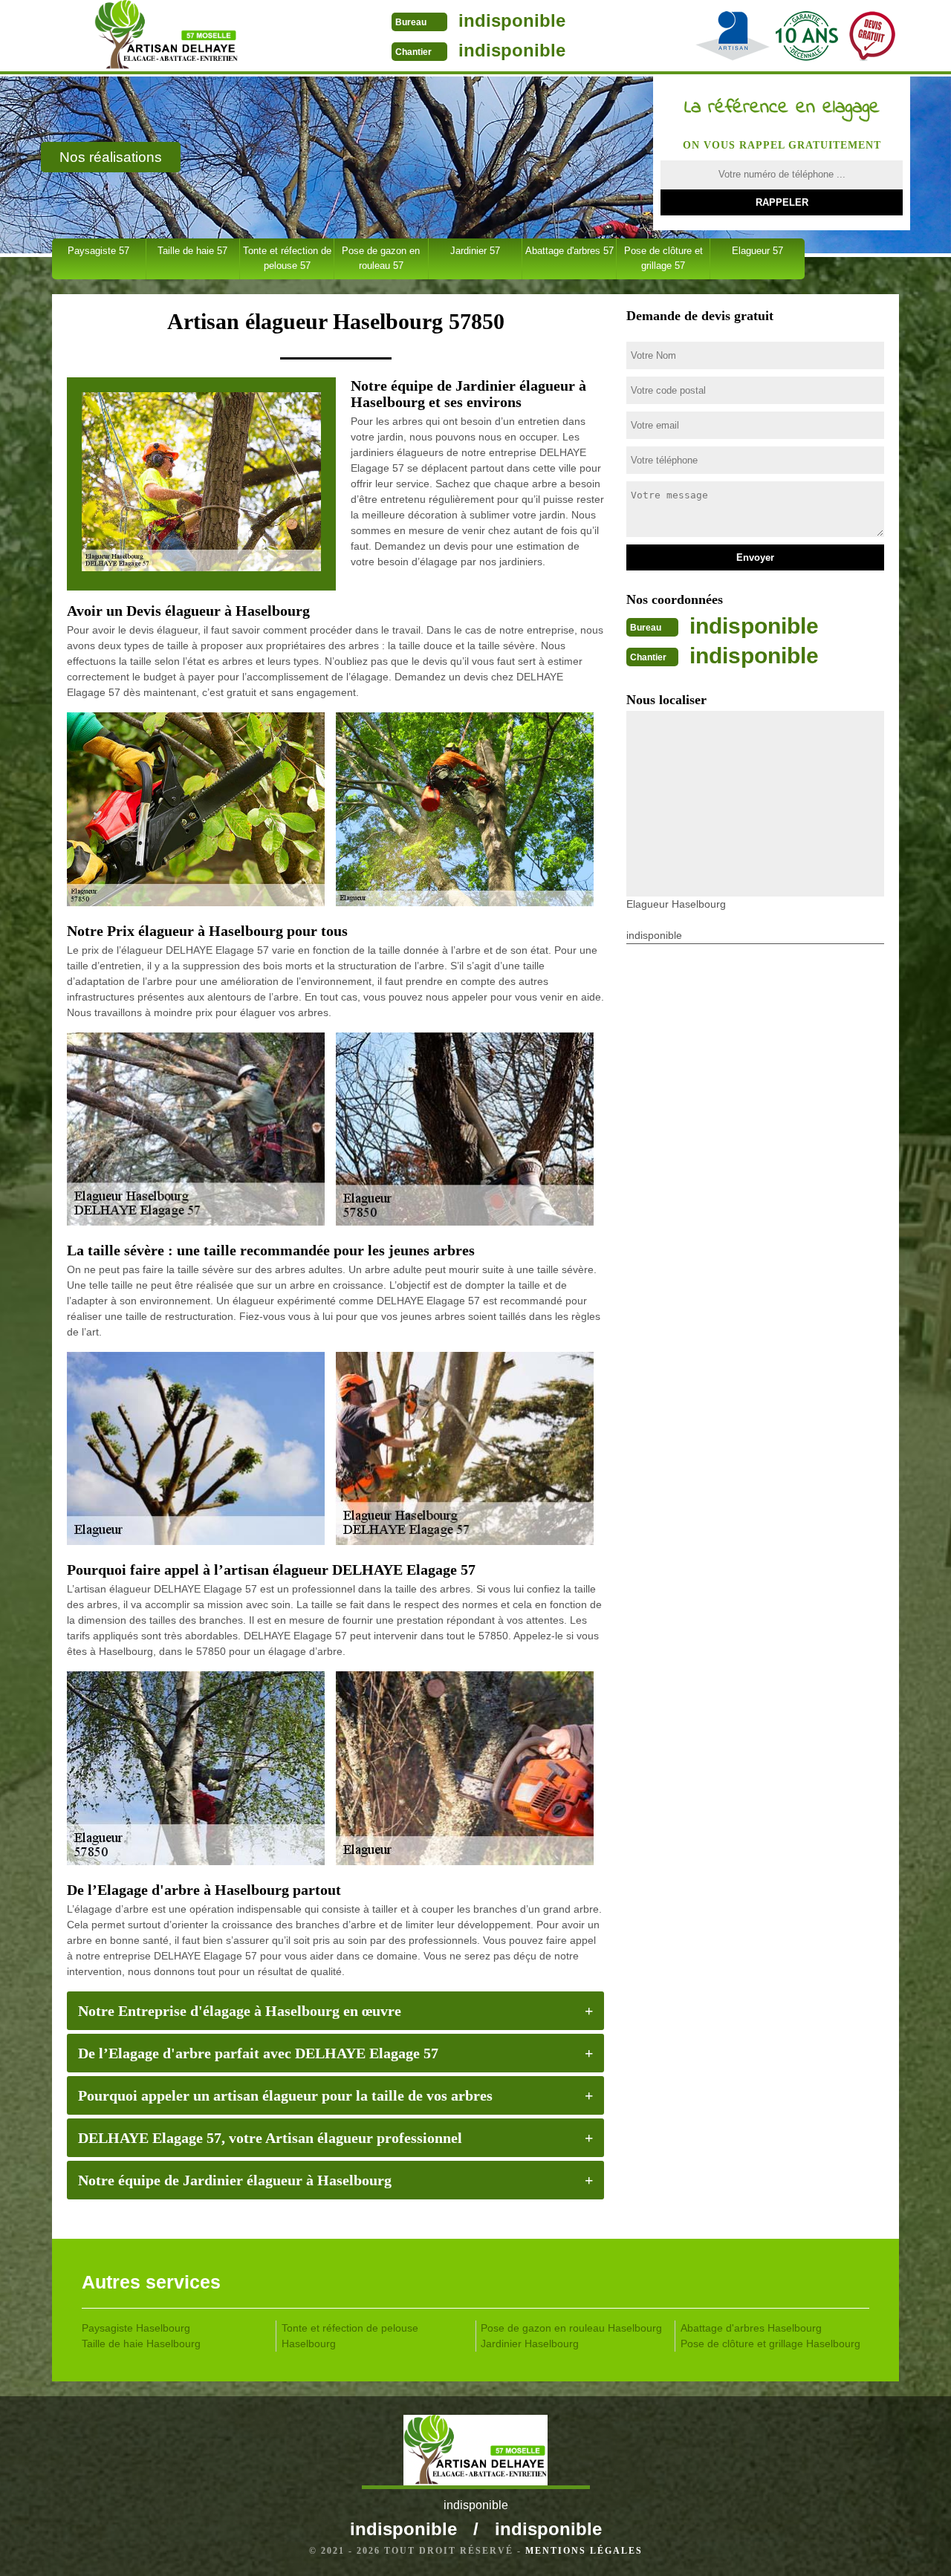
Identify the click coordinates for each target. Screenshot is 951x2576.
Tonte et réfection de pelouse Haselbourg (350, 2336)
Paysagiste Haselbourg (136, 2328)
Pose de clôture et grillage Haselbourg (770, 2344)
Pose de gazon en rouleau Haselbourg (571, 2328)
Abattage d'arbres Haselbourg (751, 2328)
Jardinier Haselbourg (530, 2344)
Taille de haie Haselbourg (141, 2344)
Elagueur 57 (757, 251)
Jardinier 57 (475, 251)
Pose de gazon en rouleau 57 (381, 258)
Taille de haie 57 (192, 251)
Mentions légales (584, 2551)
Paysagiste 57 (98, 251)
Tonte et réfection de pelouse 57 (287, 258)
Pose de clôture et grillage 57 (663, 258)
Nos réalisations (111, 157)
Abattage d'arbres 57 (569, 251)
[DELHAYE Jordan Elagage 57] (166, 37)
